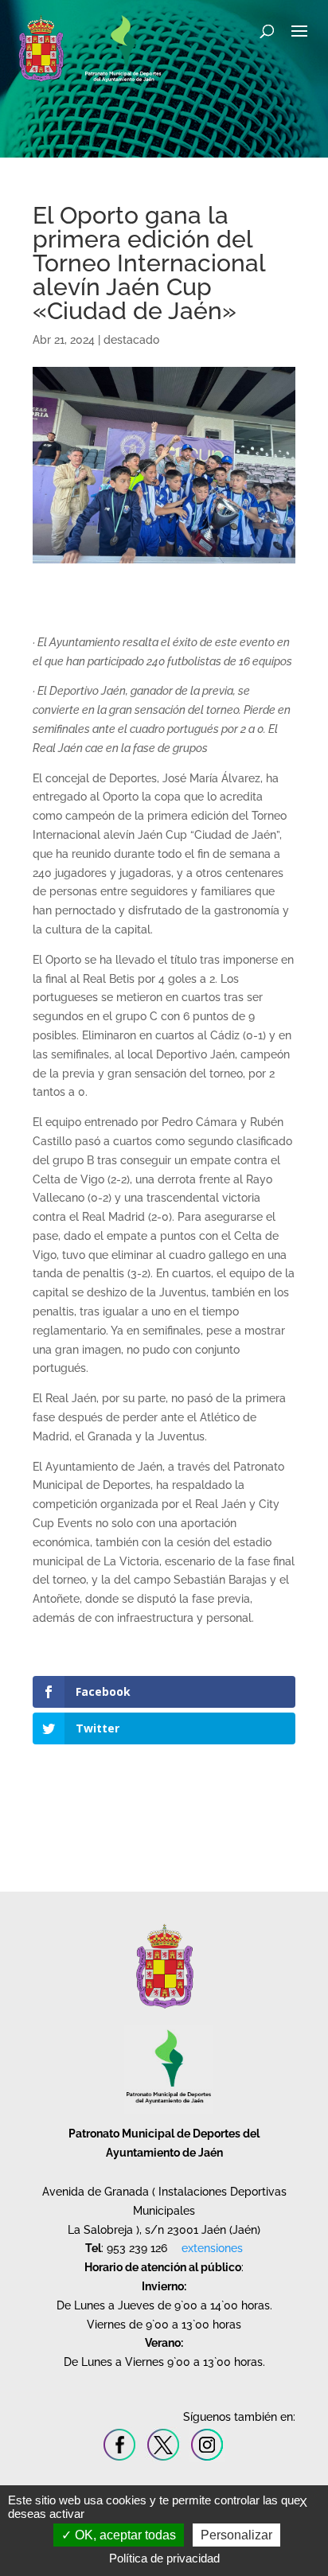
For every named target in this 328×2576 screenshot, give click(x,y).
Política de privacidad (164, 2558)
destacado (131, 340)
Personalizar (236, 2535)
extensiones (212, 2248)
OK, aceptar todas (124, 2535)
